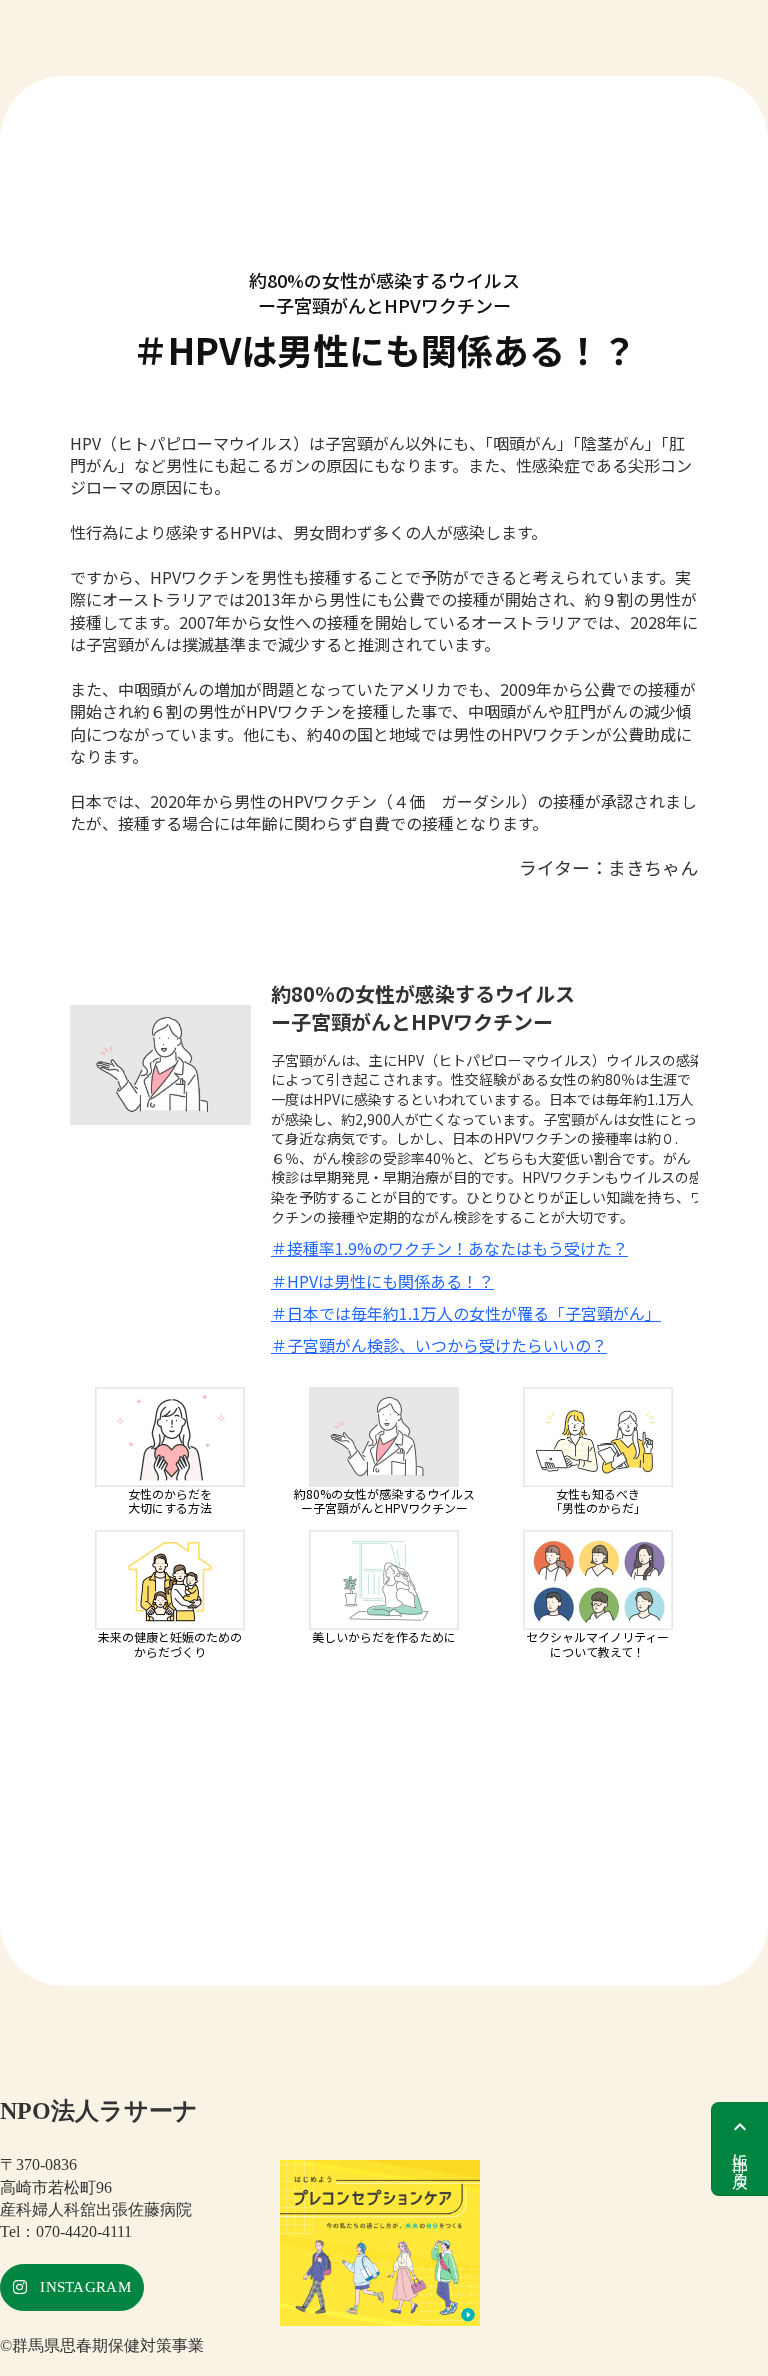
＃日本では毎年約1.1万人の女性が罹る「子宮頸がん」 (466, 1313)
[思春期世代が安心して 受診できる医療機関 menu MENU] (384, 8)
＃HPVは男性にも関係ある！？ (382, 1281)
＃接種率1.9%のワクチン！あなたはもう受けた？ (449, 1248)
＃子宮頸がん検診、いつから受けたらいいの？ (439, 1345)
